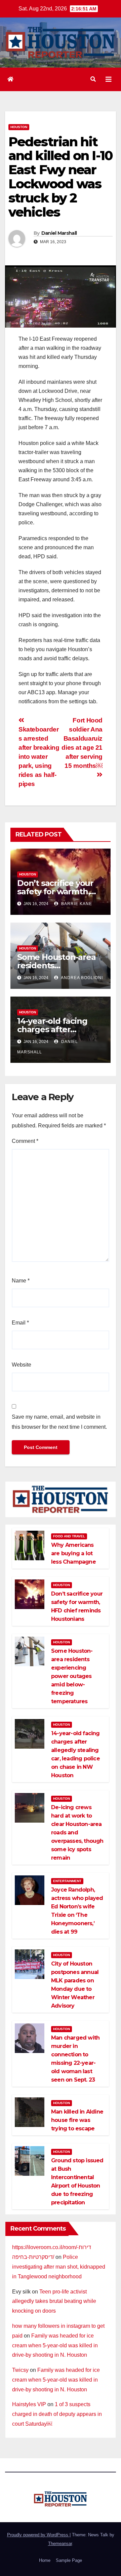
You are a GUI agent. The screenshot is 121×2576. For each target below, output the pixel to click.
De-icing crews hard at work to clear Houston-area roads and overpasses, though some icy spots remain (77, 1833)
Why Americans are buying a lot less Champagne (73, 1553)
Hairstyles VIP (29, 2404)
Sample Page (69, 2560)
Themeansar (60, 2544)
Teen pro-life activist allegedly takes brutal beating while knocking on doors (54, 2301)
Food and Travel (69, 1536)
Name (21, 1281)
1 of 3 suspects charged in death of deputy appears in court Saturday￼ (57, 2414)
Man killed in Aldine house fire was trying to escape (77, 2120)
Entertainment (67, 1881)
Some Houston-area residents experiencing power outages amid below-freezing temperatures (72, 1676)
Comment (25, 1141)
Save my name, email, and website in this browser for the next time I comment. (59, 1422)
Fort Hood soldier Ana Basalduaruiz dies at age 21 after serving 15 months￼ (82, 743)
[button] (93, 79)
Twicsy (20, 2370)
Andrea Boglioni (81, 978)
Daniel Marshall (59, 233)
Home (45, 2560)
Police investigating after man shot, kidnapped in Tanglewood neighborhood (59, 2267)
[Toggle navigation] (109, 79)
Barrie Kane (76, 904)
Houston (19, 127)
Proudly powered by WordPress (38, 2535)
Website (22, 1365)
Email (20, 1323)
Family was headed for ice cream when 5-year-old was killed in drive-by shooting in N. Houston (55, 2345)
